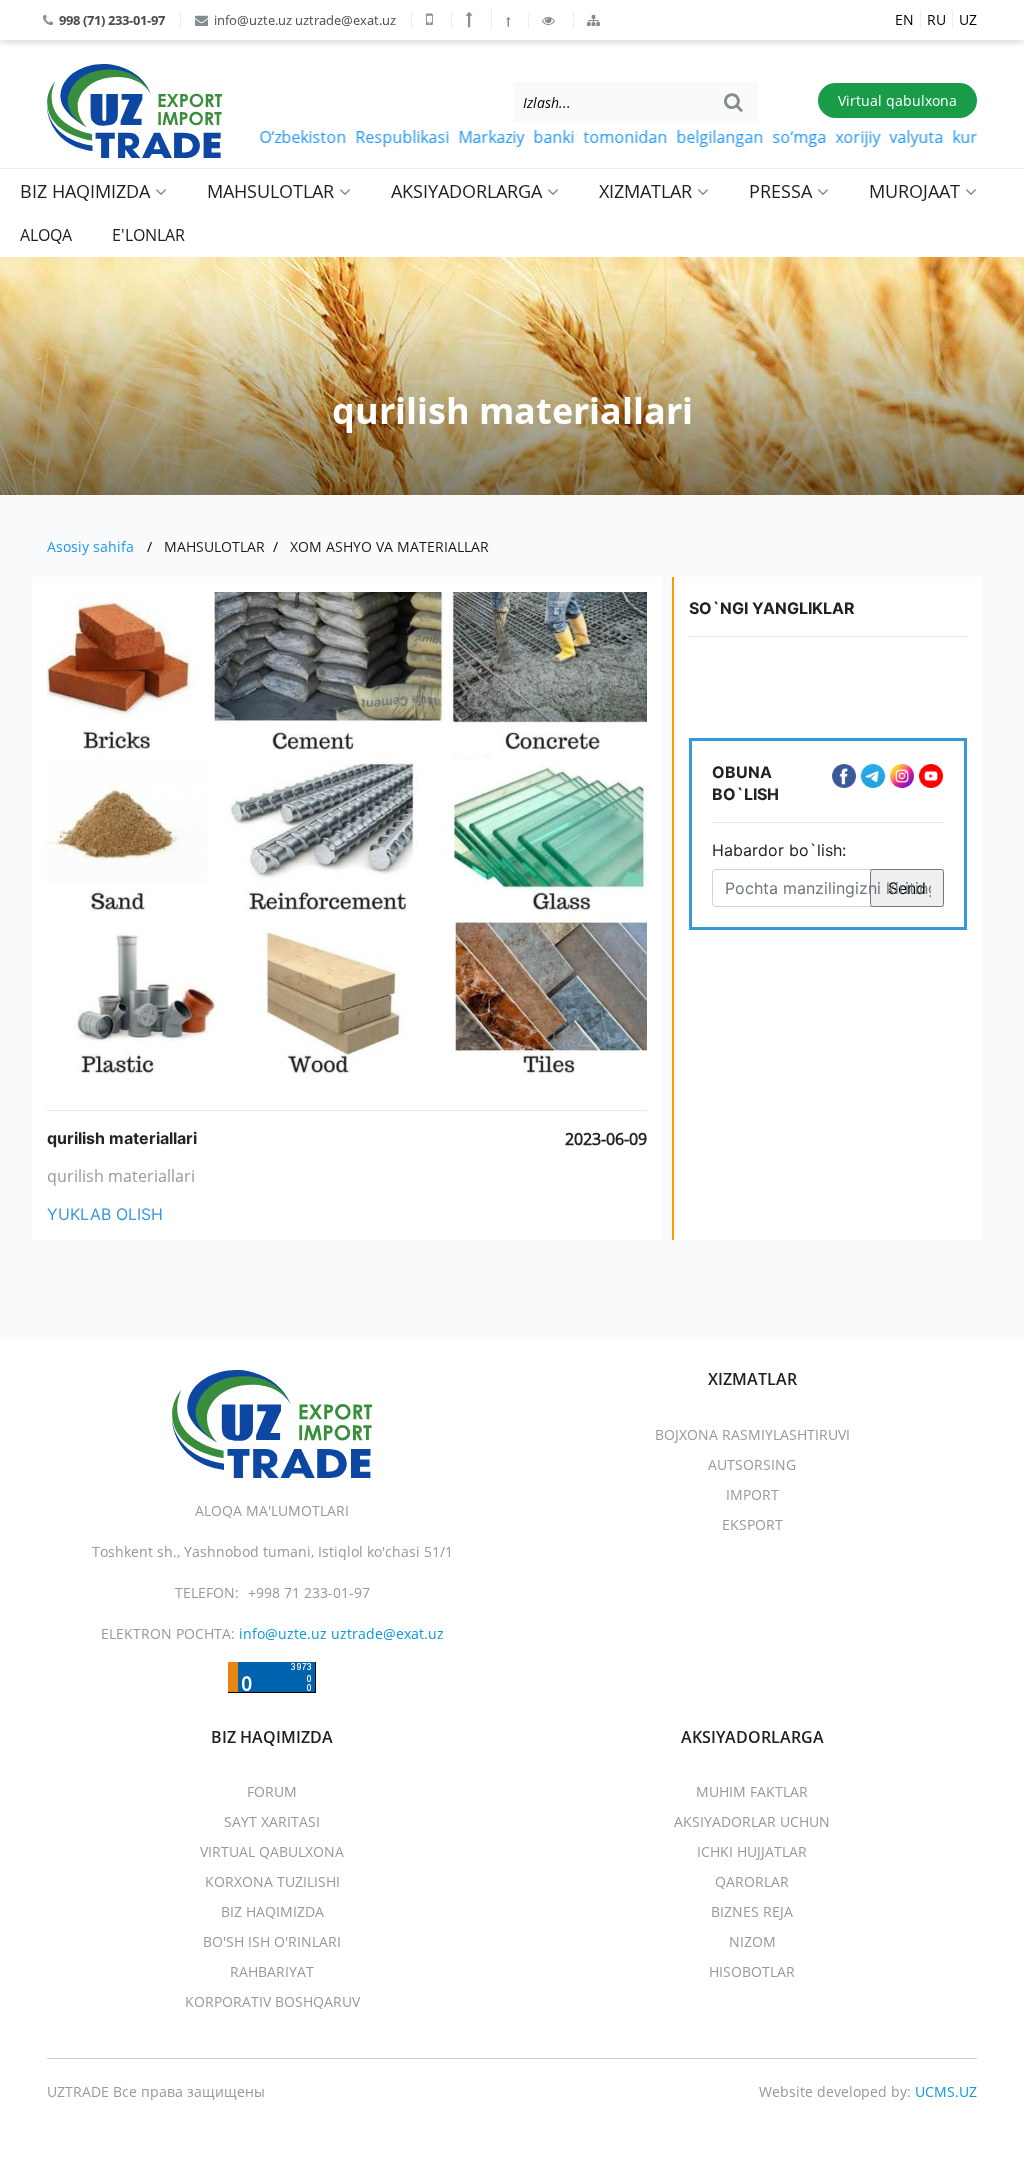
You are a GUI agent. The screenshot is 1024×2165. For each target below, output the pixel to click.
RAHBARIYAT (272, 1971)
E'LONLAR (148, 235)
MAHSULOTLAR (273, 191)
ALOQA (46, 235)
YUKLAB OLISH (105, 1214)
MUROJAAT (917, 191)
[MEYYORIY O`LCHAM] (510, 21)
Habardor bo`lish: (779, 850)
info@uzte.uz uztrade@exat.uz (303, 20)
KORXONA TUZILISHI (272, 1881)
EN (904, 19)
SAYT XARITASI (272, 1821)
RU (936, 19)
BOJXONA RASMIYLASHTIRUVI (752, 1434)
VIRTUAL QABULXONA (272, 1851)
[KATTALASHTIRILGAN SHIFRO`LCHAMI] (471, 19)
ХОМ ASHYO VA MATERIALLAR (389, 546)
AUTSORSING (752, 1464)
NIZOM (752, 1941)
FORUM (272, 1791)
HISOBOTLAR (752, 1971)
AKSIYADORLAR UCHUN (752, 1821)
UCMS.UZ (946, 2091)
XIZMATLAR (648, 191)
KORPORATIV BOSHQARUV (272, 2001)
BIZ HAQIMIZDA (87, 191)
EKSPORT (752, 1524)
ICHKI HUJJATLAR (752, 1851)
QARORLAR (752, 1881)
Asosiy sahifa (90, 546)
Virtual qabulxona (897, 100)
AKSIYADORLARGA (469, 191)
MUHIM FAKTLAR (752, 1791)
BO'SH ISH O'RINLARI (272, 1941)
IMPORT (752, 1494)
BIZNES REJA (752, 1911)
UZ (968, 19)
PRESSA (783, 191)
